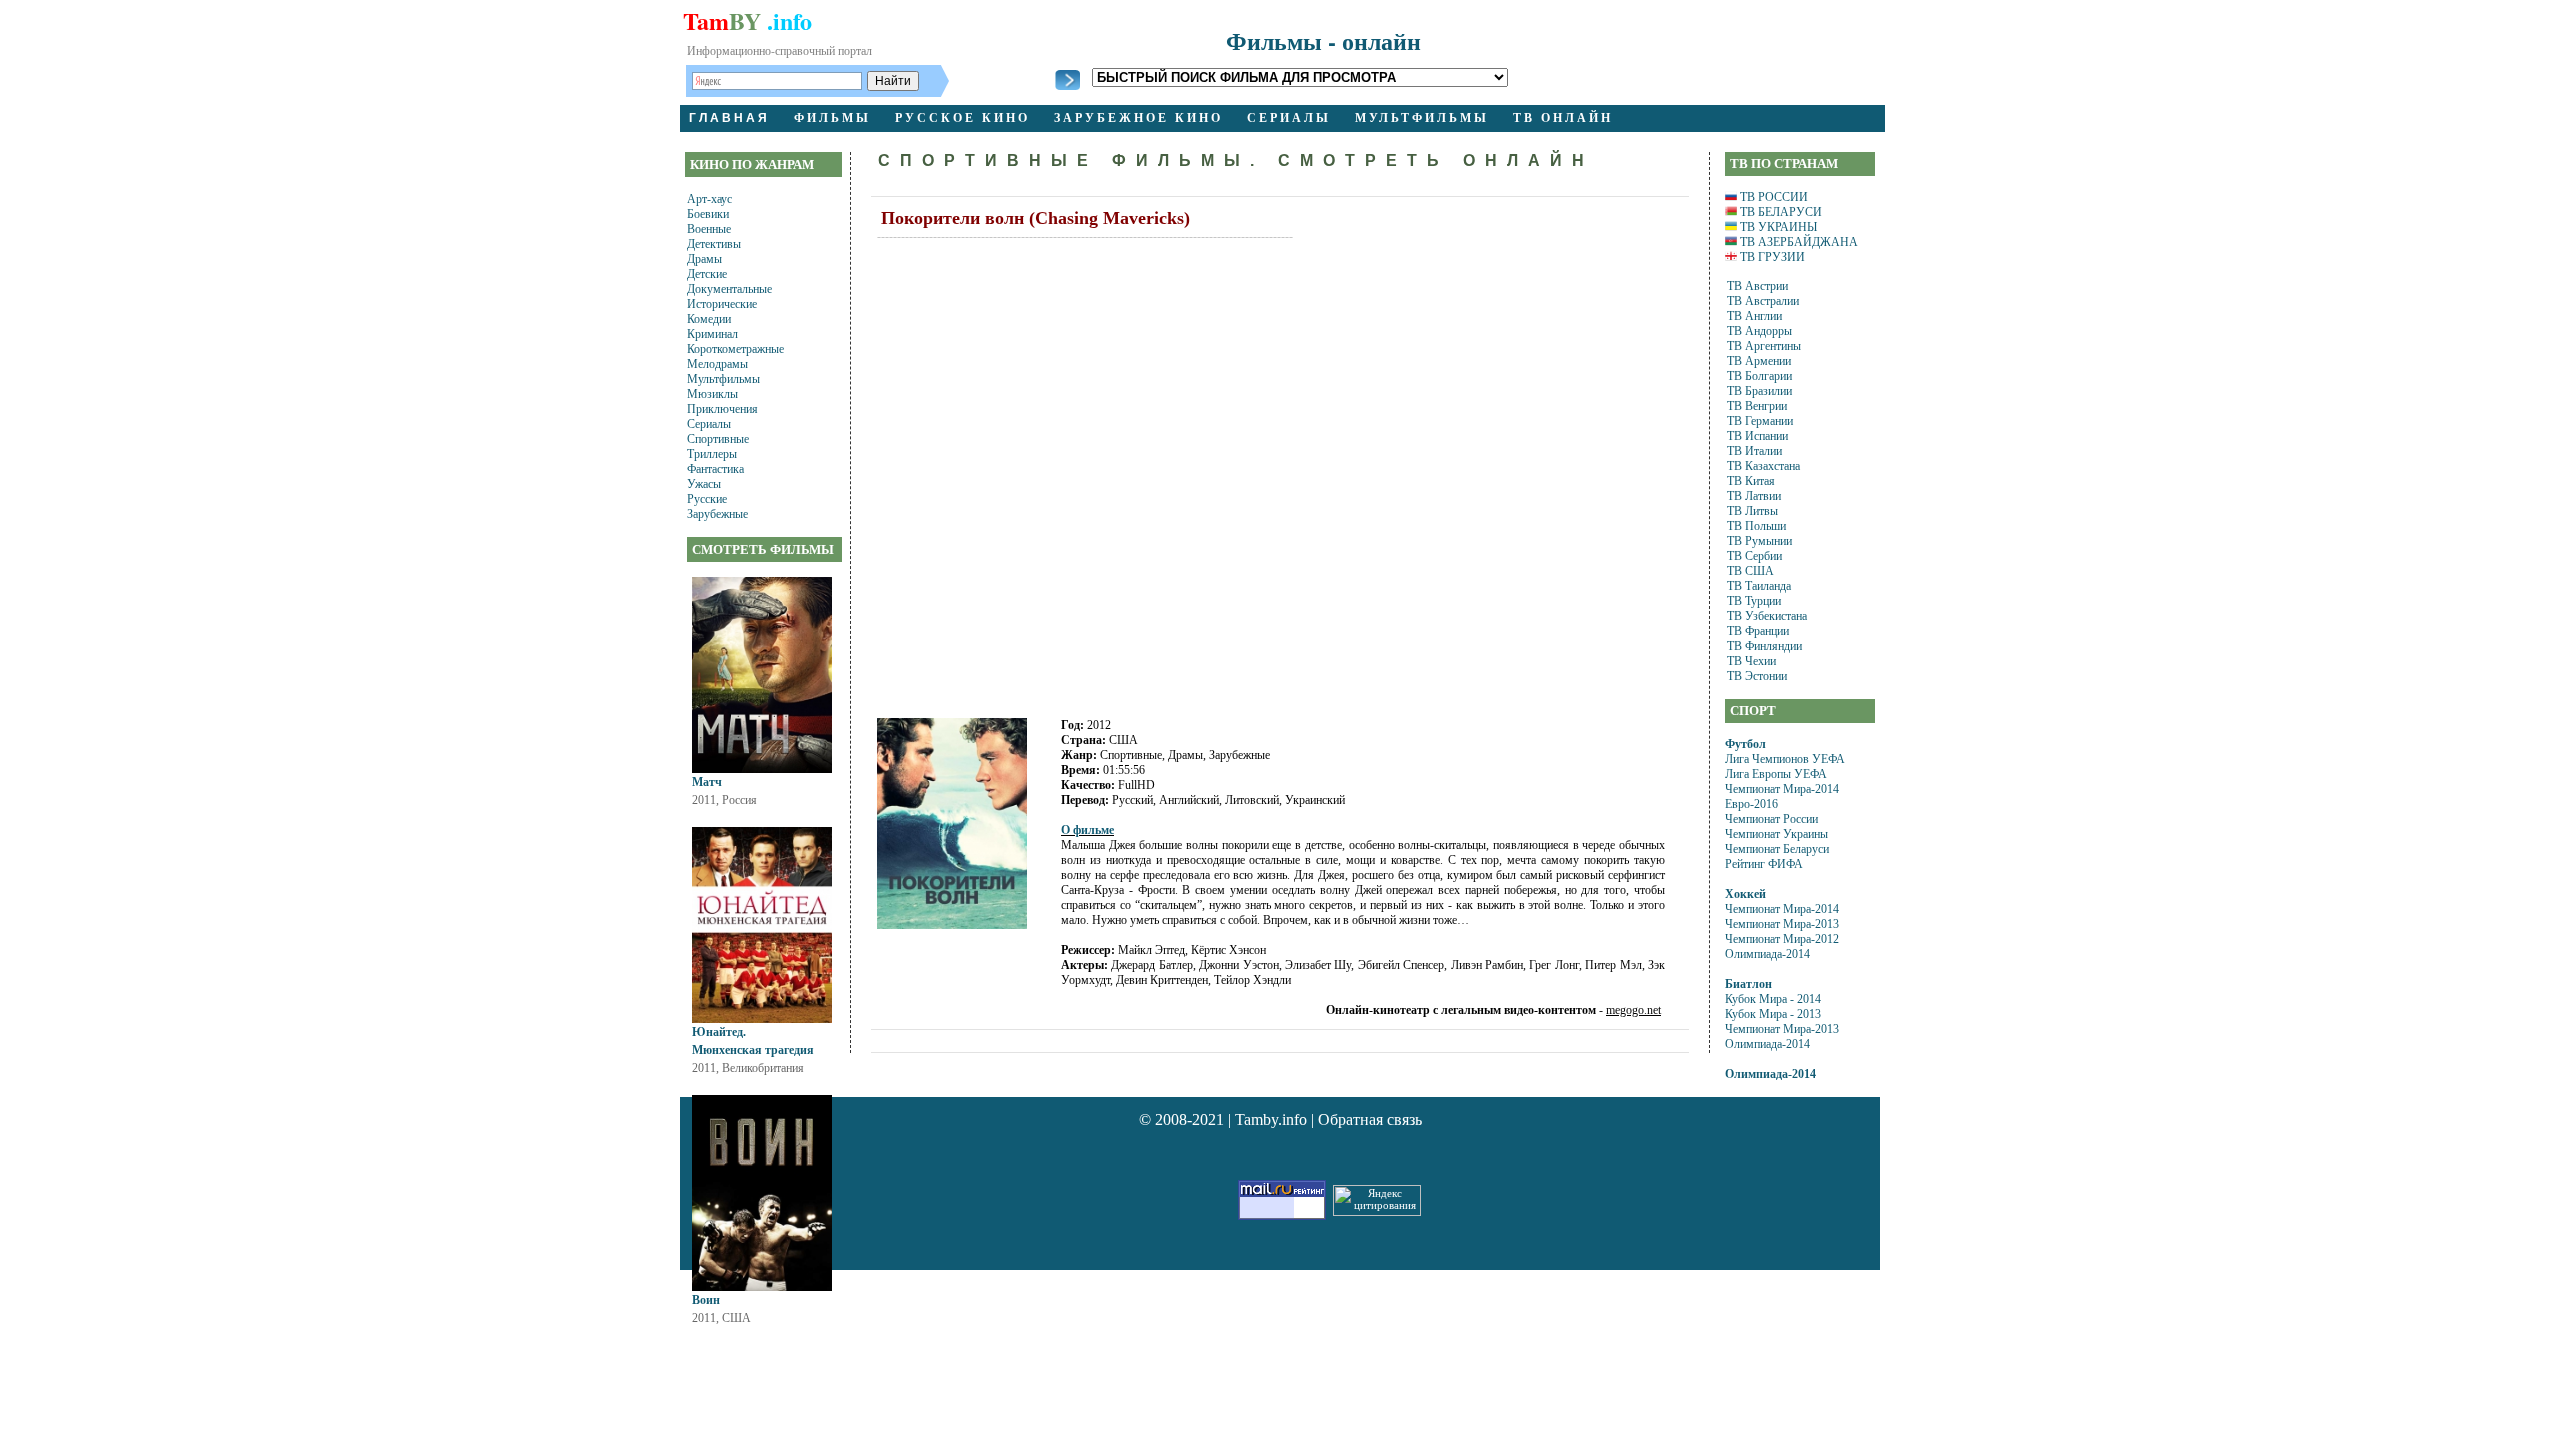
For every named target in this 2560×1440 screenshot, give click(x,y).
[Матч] (762, 769)
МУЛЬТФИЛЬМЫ (1422, 118)
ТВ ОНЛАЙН (1563, 118)
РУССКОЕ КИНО (962, 118)
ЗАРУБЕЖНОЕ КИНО (1138, 118)
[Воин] (762, 1287)
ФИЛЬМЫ (832, 118)
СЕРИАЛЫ (1289, 118)
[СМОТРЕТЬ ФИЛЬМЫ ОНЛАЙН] (1068, 85)
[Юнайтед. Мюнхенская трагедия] (762, 1019)
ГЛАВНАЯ (729, 118)
